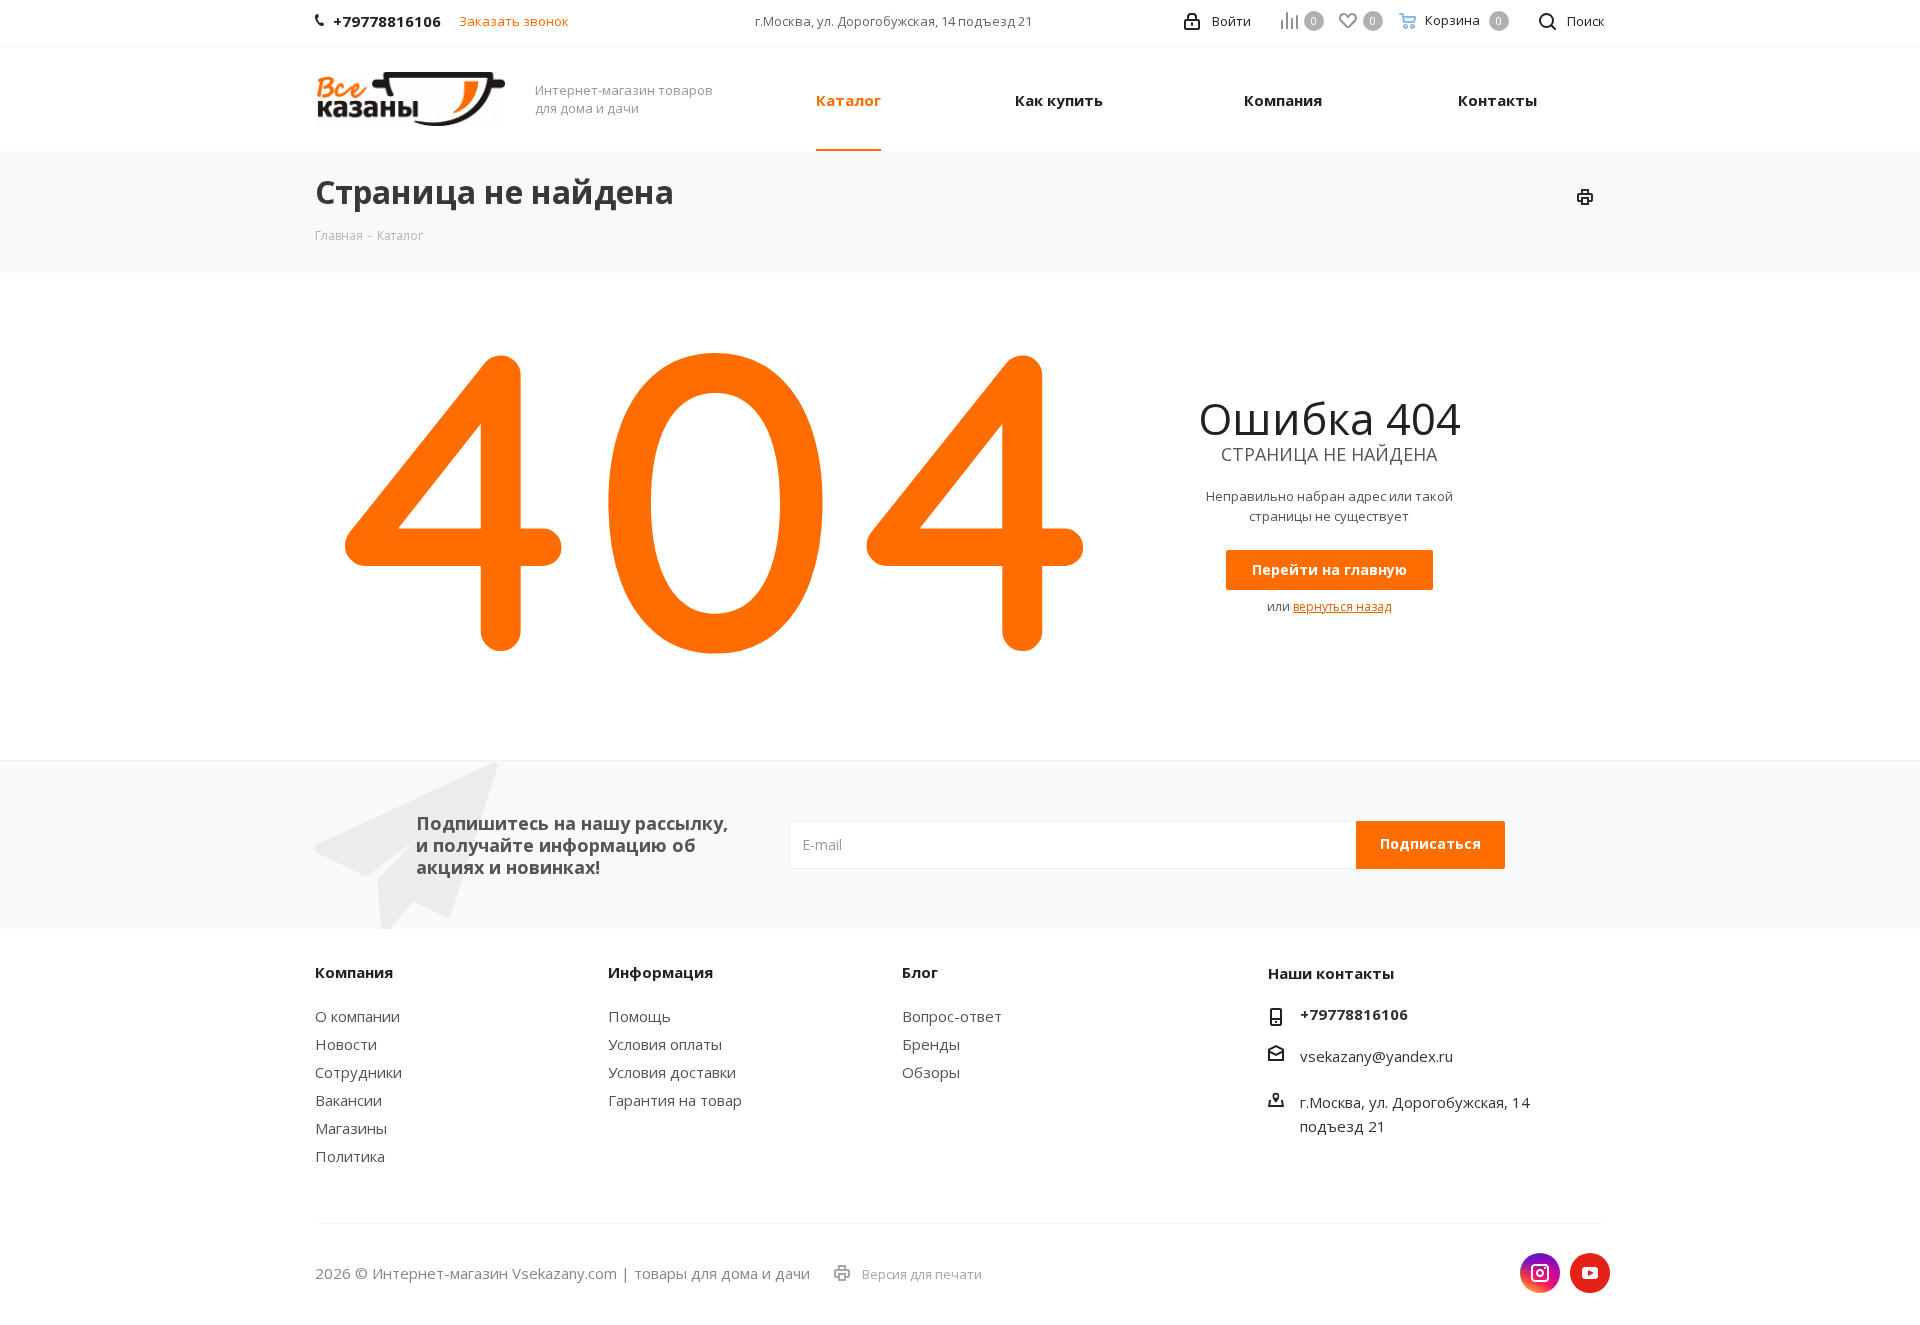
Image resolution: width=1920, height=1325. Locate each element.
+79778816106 (1354, 1014)
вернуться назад (1342, 606)
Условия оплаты (665, 1044)
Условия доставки (672, 1072)
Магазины (351, 1128)
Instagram (1540, 1273)
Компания (354, 972)
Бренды (931, 1044)
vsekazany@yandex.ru (1376, 1056)
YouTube (1590, 1273)
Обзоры (931, 1072)
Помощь (639, 1016)
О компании (357, 1016)
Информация (660, 972)
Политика (350, 1156)
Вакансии (348, 1100)
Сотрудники (358, 1072)
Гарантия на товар (675, 1100)
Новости (346, 1044)
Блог (920, 972)
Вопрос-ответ (952, 1016)
